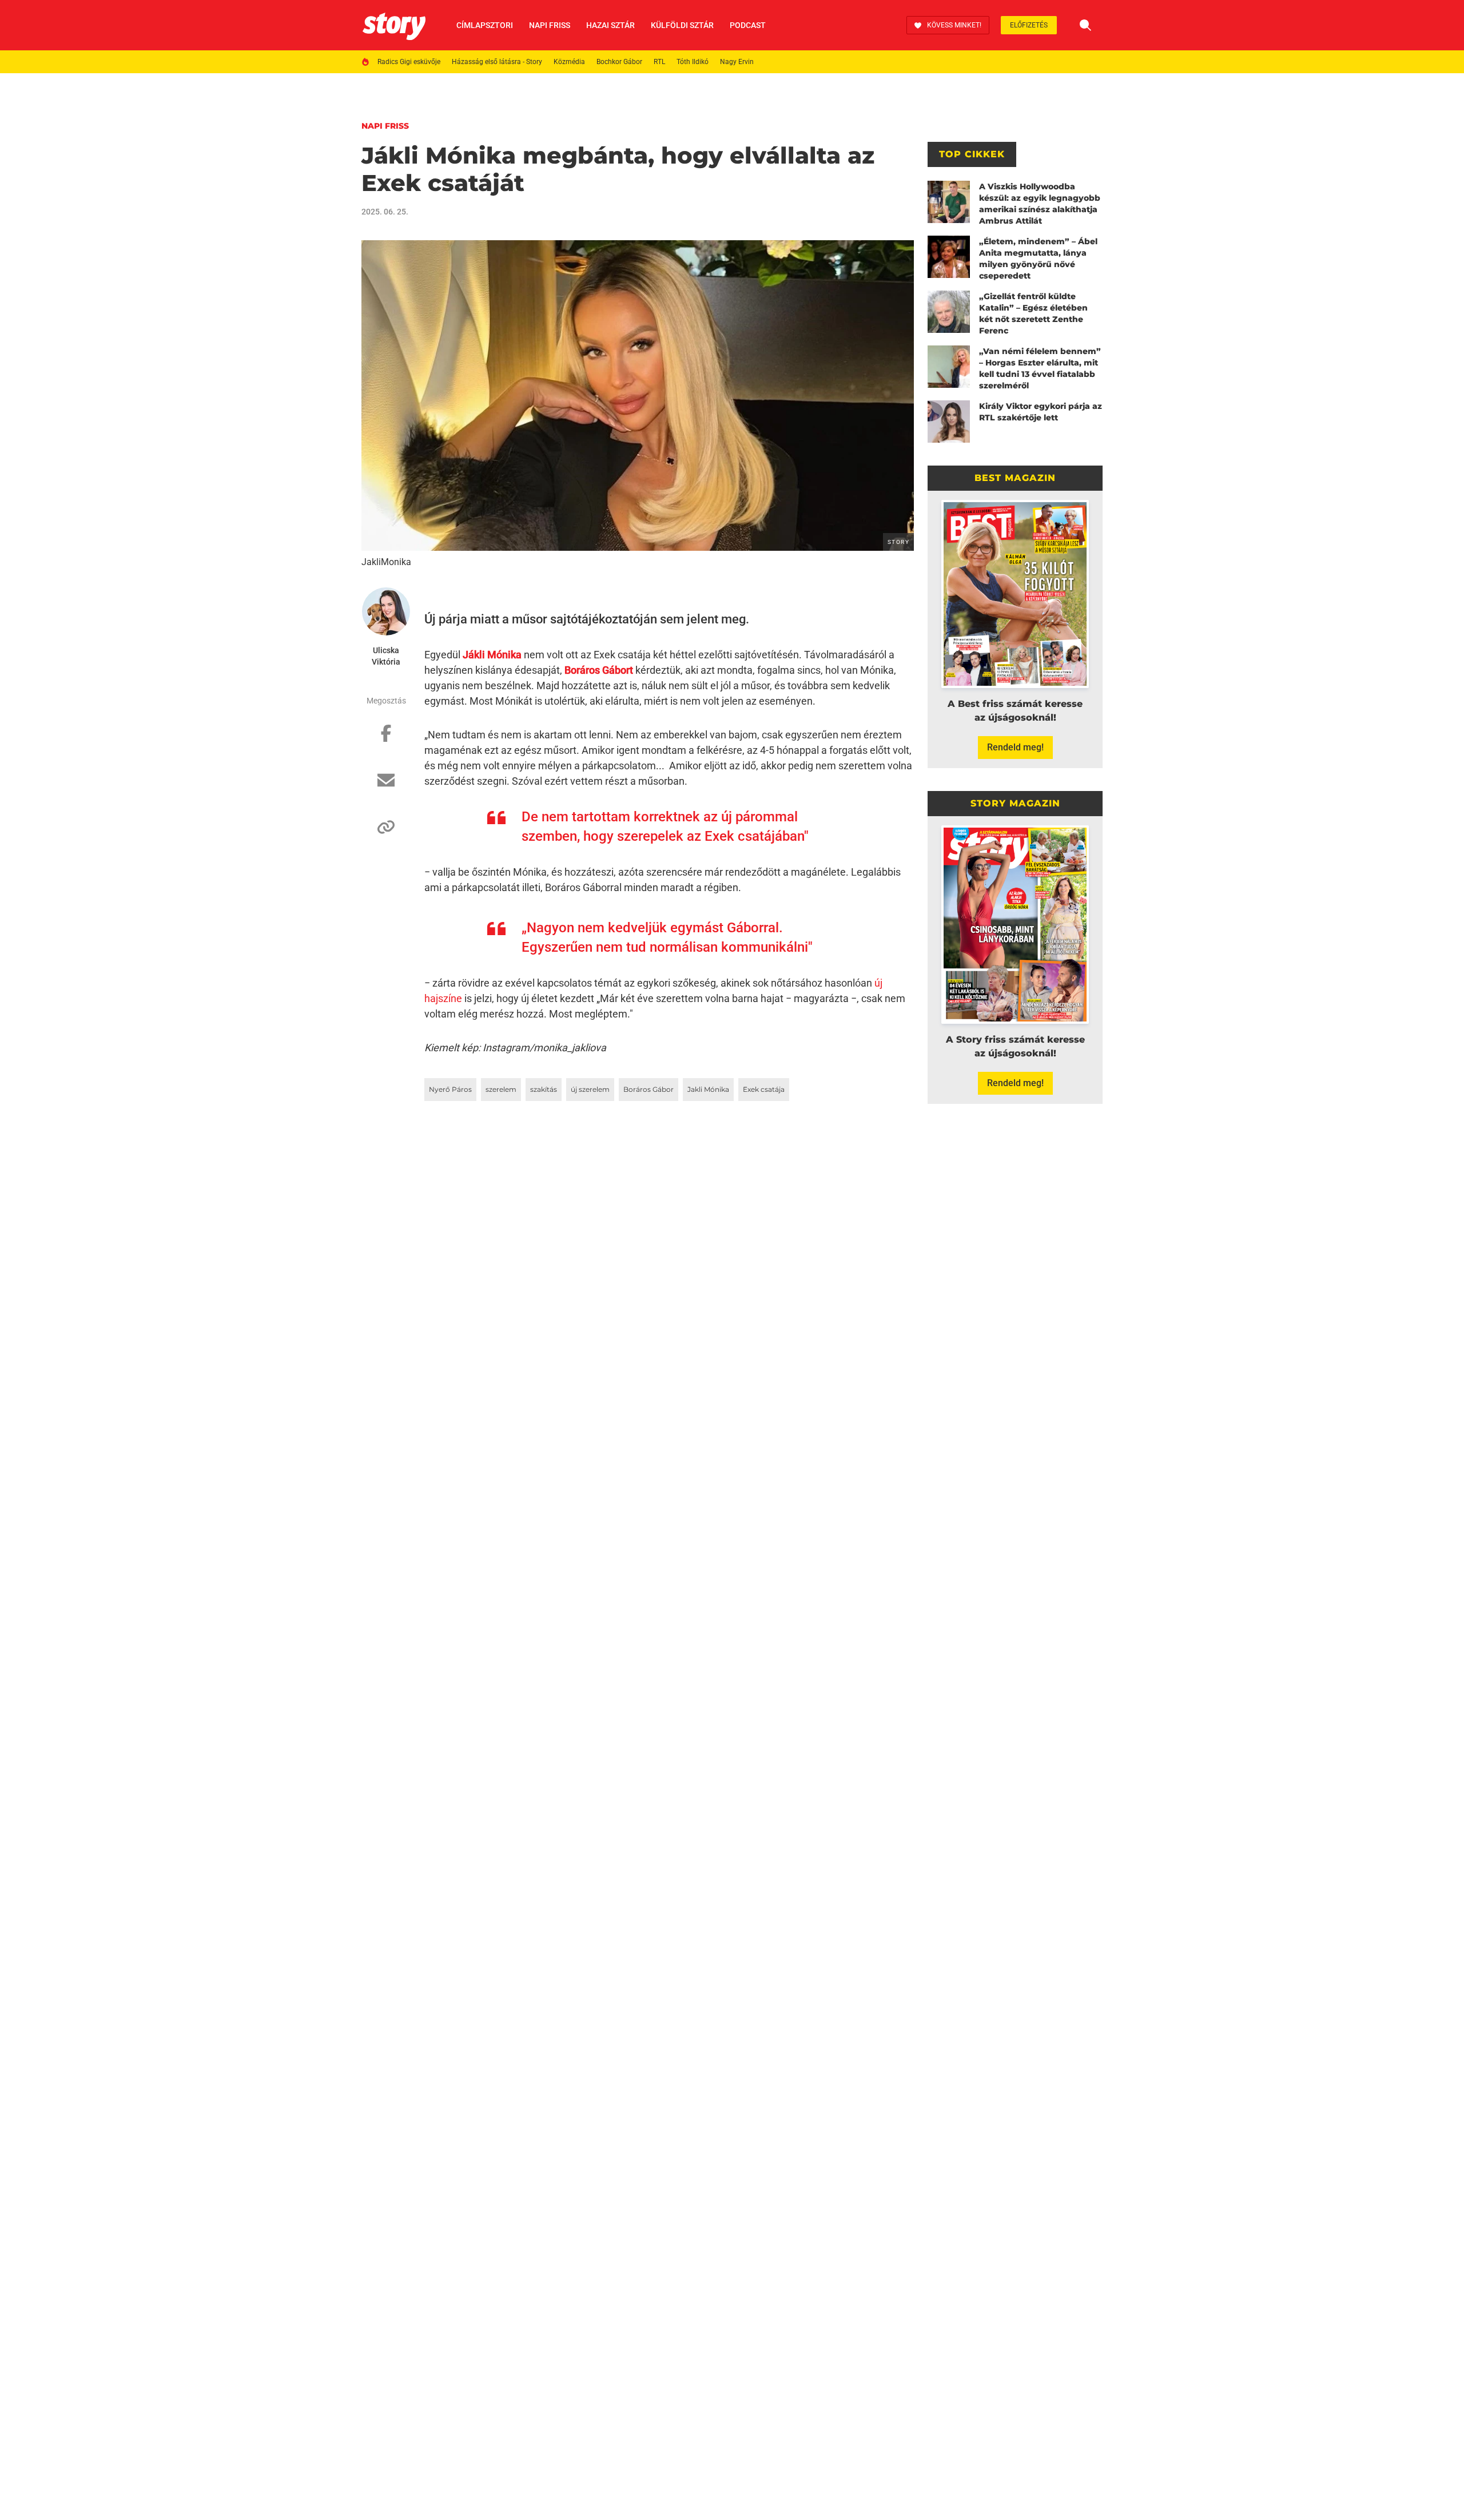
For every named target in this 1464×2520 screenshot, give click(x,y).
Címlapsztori (485, 25)
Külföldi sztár (682, 25)
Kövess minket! (954, 25)
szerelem (501, 1089)
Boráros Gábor (649, 1089)
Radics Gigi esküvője (409, 62)
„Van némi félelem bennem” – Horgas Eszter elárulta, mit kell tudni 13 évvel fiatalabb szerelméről (1040, 368)
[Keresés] (1085, 25)
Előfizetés (1029, 25)
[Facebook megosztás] (386, 739)
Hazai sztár (610, 25)
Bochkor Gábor (619, 62)
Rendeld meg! (1015, 747)
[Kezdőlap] (394, 25)
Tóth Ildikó (693, 62)
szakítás (544, 1089)
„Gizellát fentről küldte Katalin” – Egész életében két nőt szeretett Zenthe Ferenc (1033, 313)
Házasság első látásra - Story (497, 62)
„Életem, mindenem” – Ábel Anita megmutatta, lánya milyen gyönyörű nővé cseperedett (1038, 259)
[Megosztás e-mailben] (386, 786)
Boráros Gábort (599, 670)
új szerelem (590, 1089)
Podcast (748, 25)
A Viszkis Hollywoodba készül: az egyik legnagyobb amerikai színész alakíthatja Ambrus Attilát (1040, 204)
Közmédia (569, 62)
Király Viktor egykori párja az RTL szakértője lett (1041, 412)
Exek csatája (764, 1089)
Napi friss (550, 25)
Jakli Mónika (708, 1089)
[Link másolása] (386, 833)
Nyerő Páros (450, 1089)
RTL (659, 62)
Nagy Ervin (737, 62)
